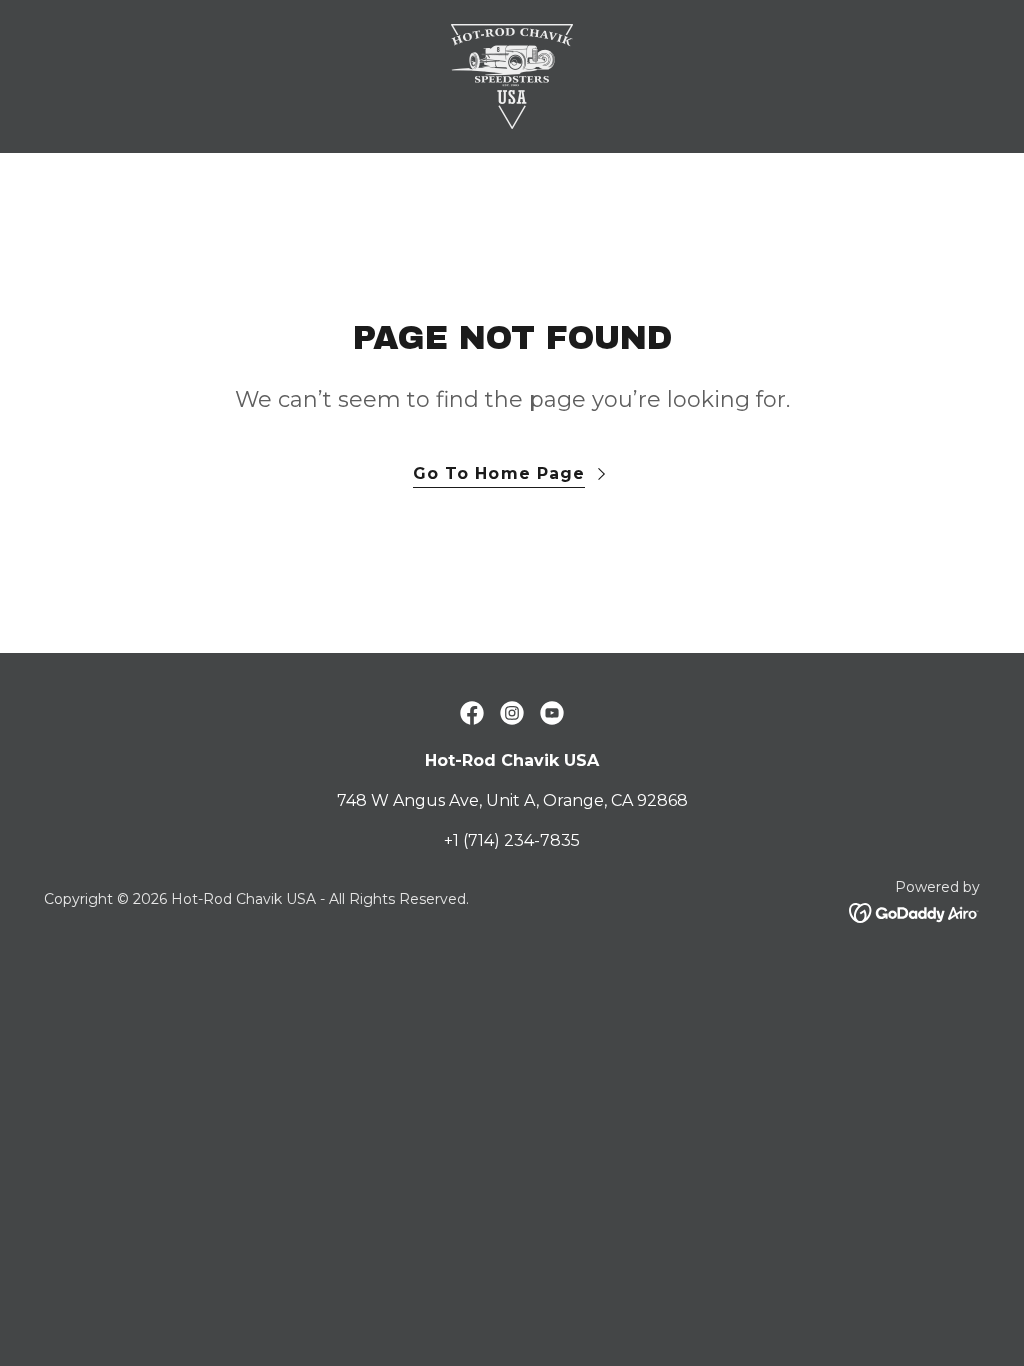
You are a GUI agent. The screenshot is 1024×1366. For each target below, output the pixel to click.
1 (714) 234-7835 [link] (516, 840)
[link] (512, 75)
